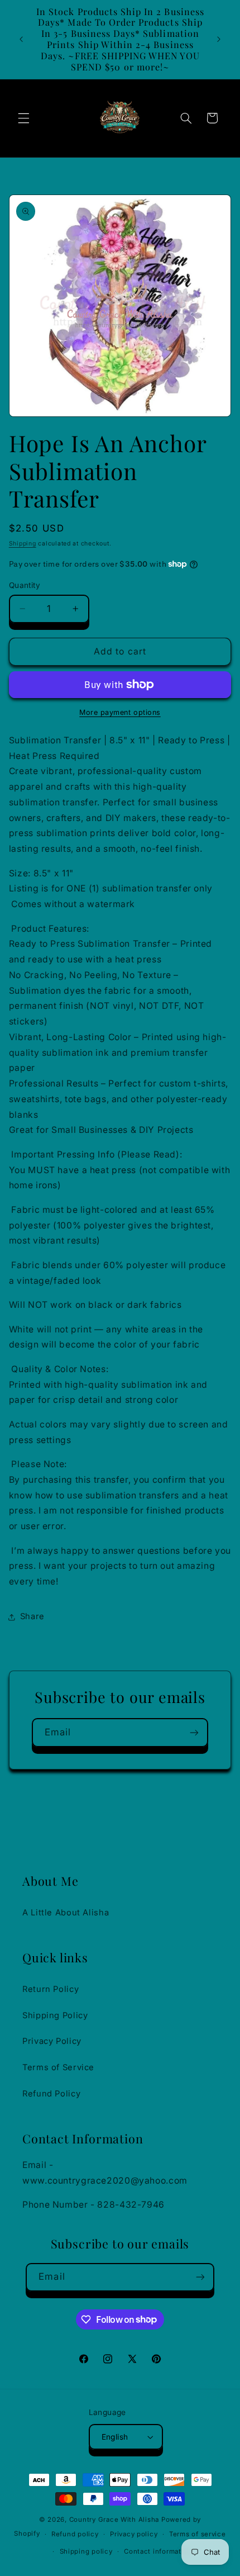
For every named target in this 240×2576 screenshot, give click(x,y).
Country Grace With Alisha (114, 2520)
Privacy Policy (52, 2041)
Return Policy (51, 1989)
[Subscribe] (194, 1732)
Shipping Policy (55, 2015)
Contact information (158, 2551)
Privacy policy (134, 2534)
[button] (23, 118)
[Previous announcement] (21, 39)
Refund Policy (51, 2094)
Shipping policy (86, 2551)
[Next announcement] (219, 39)
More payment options (120, 712)
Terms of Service (58, 2067)
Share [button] (32, 1616)
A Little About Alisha (66, 1913)
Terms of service (198, 2534)
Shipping (23, 544)
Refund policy (75, 2534)
